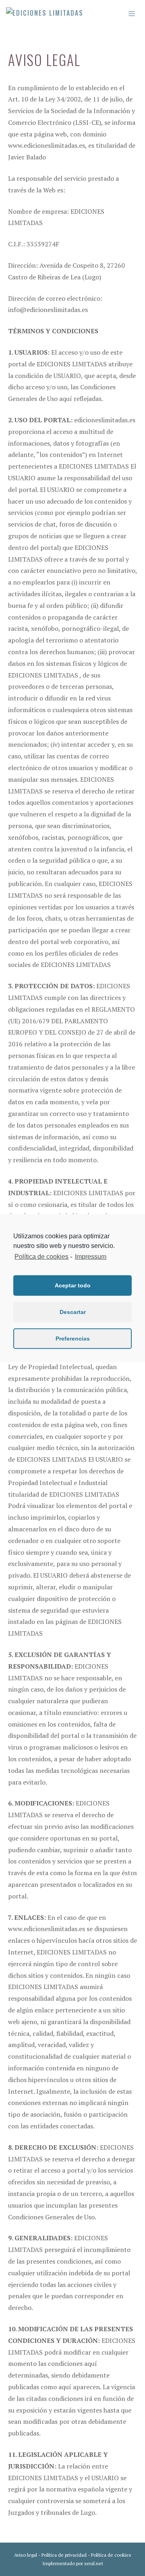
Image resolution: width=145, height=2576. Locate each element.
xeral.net (94, 2563)
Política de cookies (111, 2555)
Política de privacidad (64, 2555)
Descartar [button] (73, 1312)
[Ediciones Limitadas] (45, 13)
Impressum (91, 1256)
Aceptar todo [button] (73, 1285)
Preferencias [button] (73, 1339)
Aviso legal (26, 2555)
